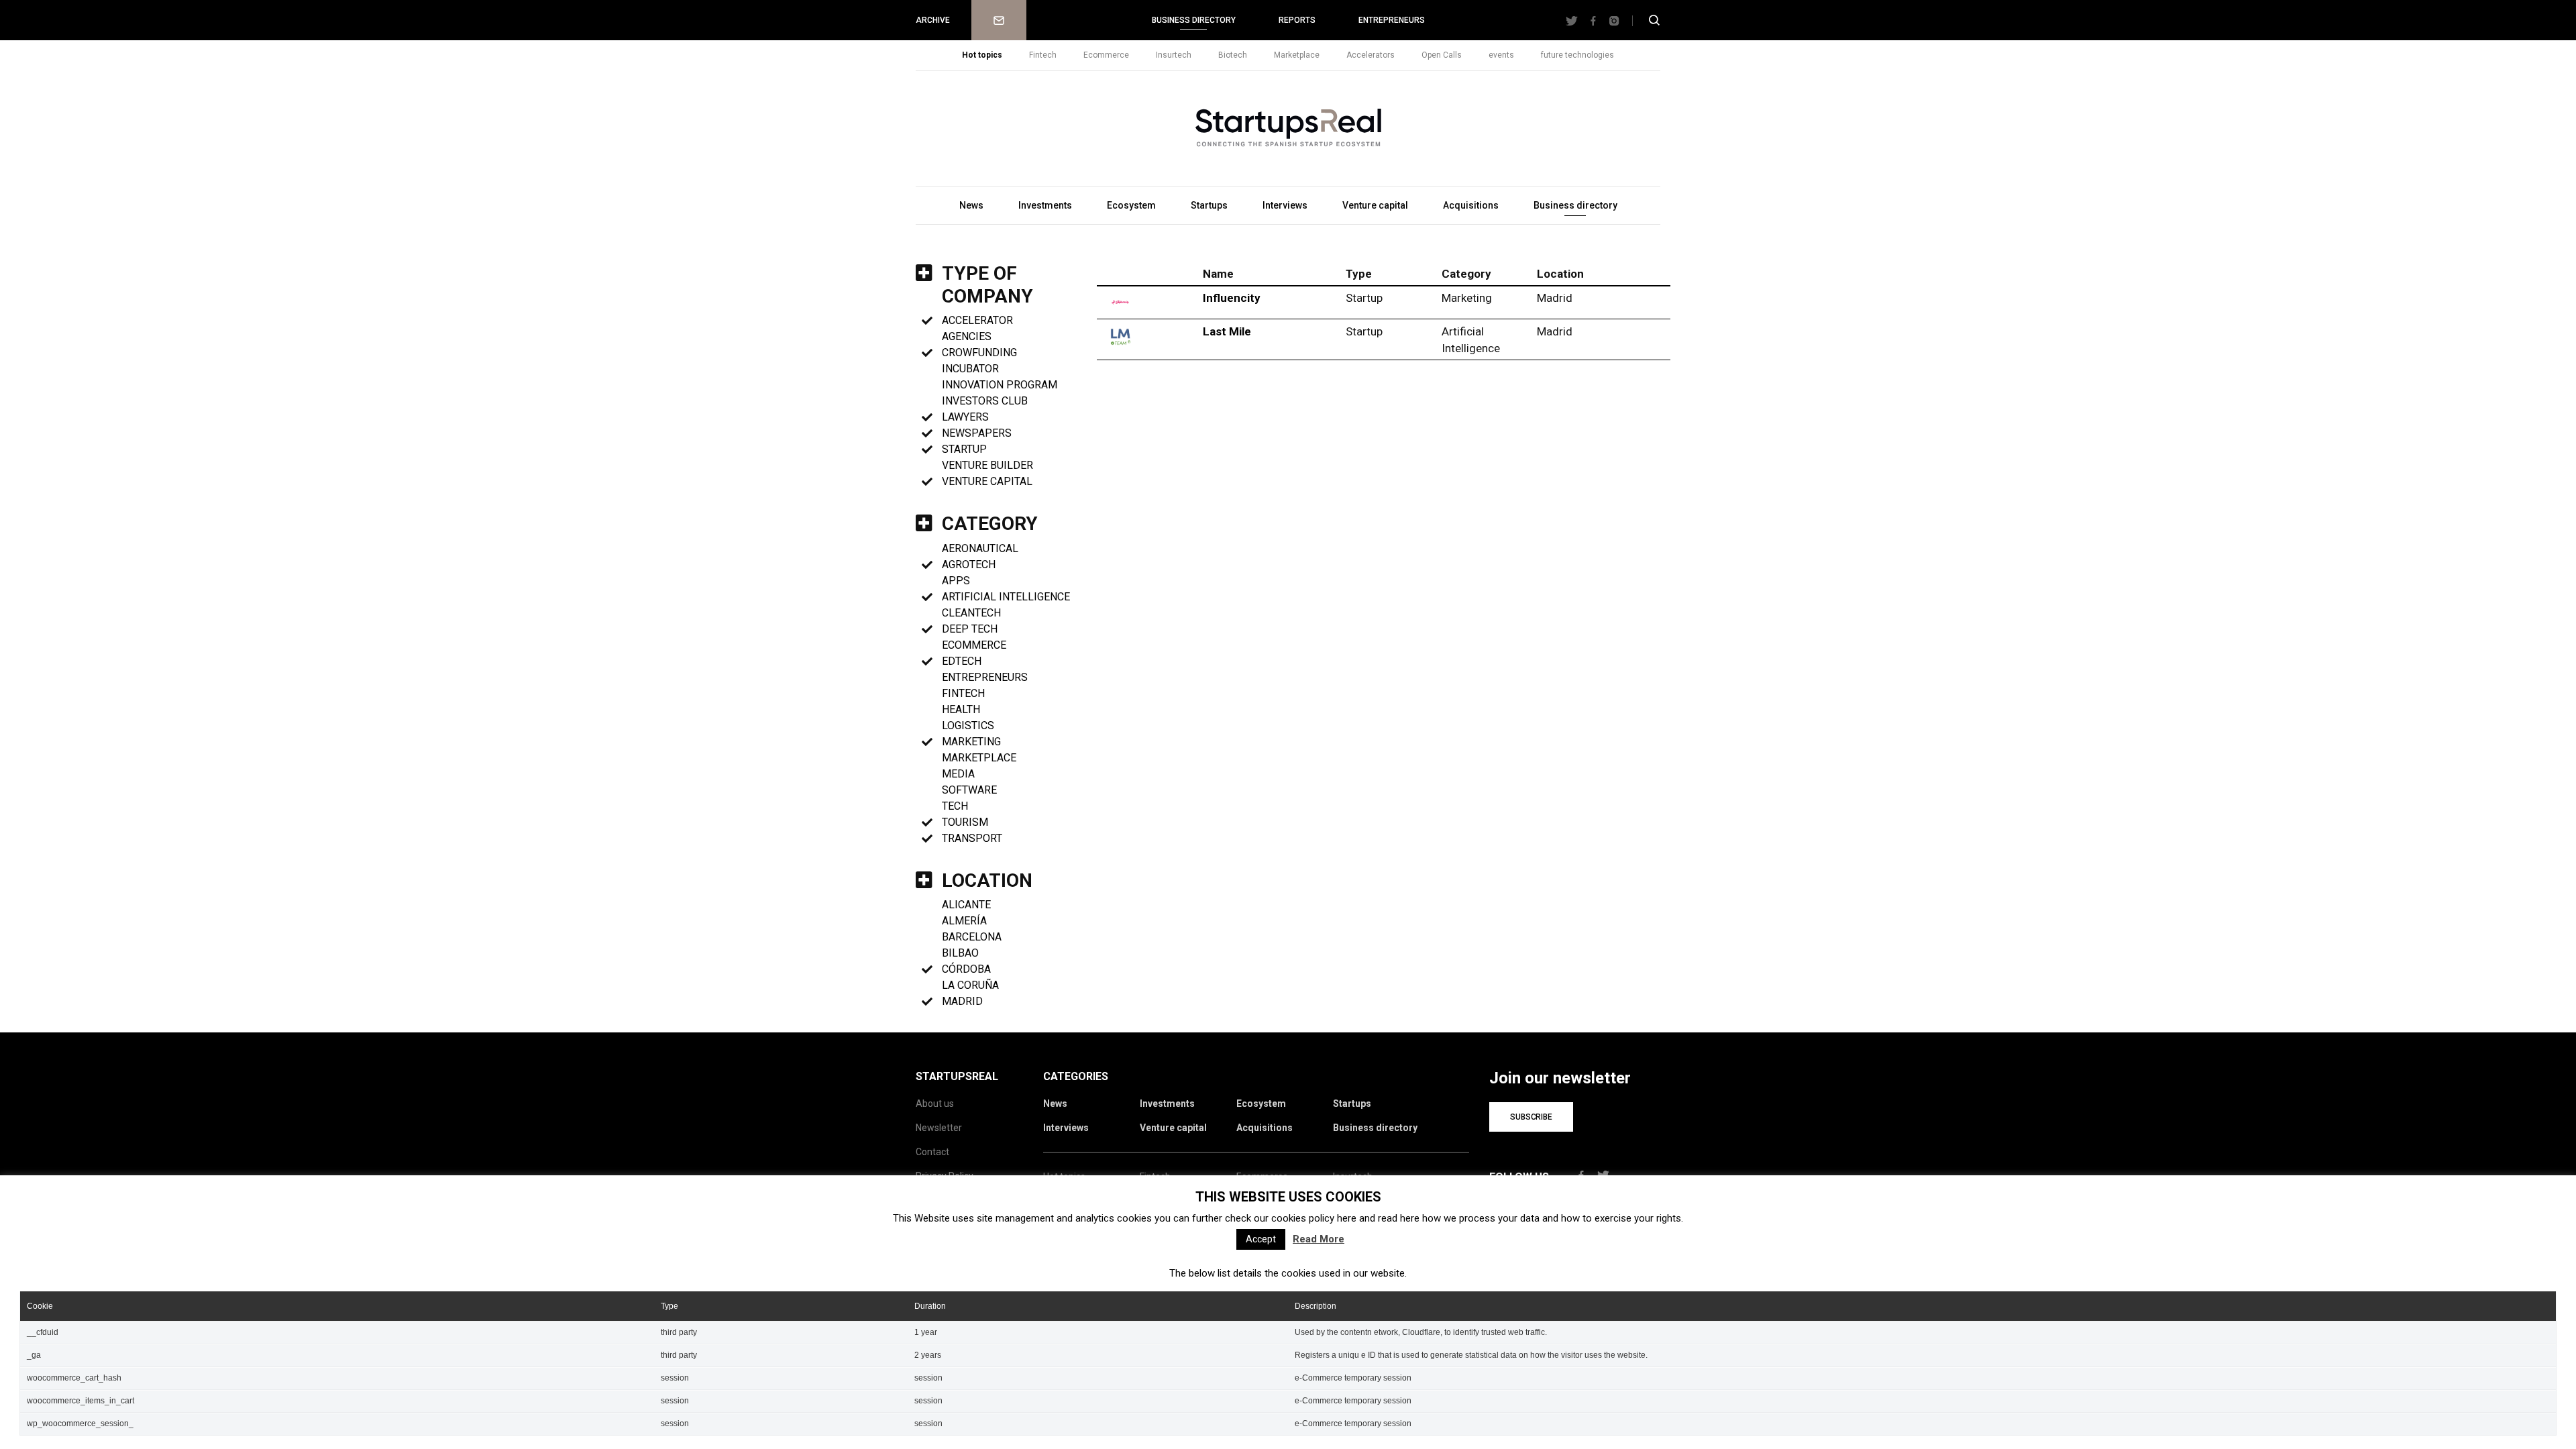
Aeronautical (980, 548)
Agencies (967, 336)
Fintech (1043, 55)
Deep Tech (970, 629)
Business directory (1194, 20)
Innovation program (1000, 385)
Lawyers (965, 417)
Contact (932, 1152)
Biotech (1233, 55)
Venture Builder (987, 465)
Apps (956, 581)
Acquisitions (1471, 205)
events (1501, 55)
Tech (955, 806)
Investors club (985, 401)
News (971, 205)
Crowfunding (979, 353)
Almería (964, 921)
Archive (933, 20)
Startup (964, 449)
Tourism (965, 822)
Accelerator (977, 320)
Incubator (970, 369)
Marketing (971, 742)
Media (958, 774)
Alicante (966, 905)
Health (961, 709)
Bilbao (960, 953)
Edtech (962, 661)
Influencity (1232, 298)
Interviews (1285, 205)
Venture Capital (987, 481)
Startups (1209, 205)
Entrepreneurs (1392, 20)
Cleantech (971, 613)
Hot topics (982, 55)
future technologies (1577, 55)
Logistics (968, 726)
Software (969, 790)
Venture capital (1375, 205)
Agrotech (969, 565)
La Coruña (970, 985)
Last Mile (1227, 331)
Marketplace (1297, 55)
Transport (972, 838)
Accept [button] (1261, 1239)
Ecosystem (1131, 205)
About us (935, 1104)
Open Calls (1442, 55)
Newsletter (999, 20)
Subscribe (1531, 1117)
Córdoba (966, 969)
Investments (1045, 205)
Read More (1319, 1239)
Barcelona (972, 937)
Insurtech (1174, 55)
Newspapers (977, 433)
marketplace (979, 758)
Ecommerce (1106, 55)
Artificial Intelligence (1006, 597)
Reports (1297, 20)
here (1347, 1218)
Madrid (962, 1001)
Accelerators (1371, 55)
